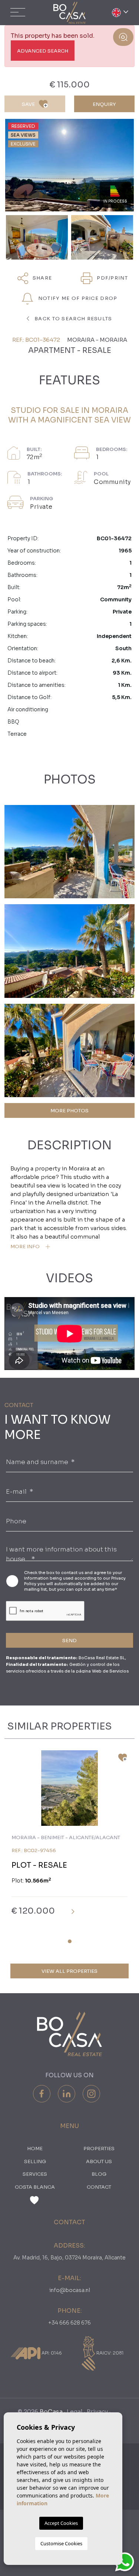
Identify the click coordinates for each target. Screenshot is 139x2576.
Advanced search (43, 51)
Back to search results (73, 319)
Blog (99, 2174)
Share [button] (42, 278)
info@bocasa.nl (70, 2290)
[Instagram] (91, 2094)
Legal (75, 2412)
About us (99, 2161)
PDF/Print (112, 278)
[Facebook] (42, 2094)
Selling (35, 2161)
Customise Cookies (61, 2543)
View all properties (69, 1971)
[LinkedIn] (67, 2094)
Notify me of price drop (77, 298)
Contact (99, 2187)
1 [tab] (70, 1941)
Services (35, 2174)
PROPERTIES (99, 2149)
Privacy (97, 2412)
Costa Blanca (35, 2187)
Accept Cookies (61, 2523)
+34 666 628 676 (69, 2323)
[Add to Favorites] (120, 1760)
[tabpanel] (69, 1839)
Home (35, 2149)
